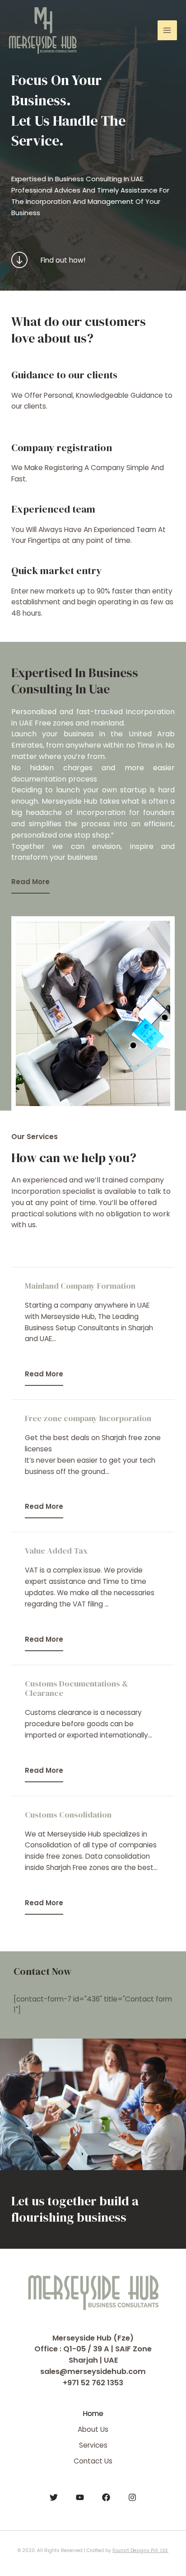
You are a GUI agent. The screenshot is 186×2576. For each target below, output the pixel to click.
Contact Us (93, 2461)
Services (93, 2445)
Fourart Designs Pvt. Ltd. (140, 2550)
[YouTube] (80, 2497)
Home (93, 2414)
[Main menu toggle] (167, 30)
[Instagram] (132, 2497)
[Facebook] (106, 2497)
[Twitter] (54, 2497)
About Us (93, 2429)
